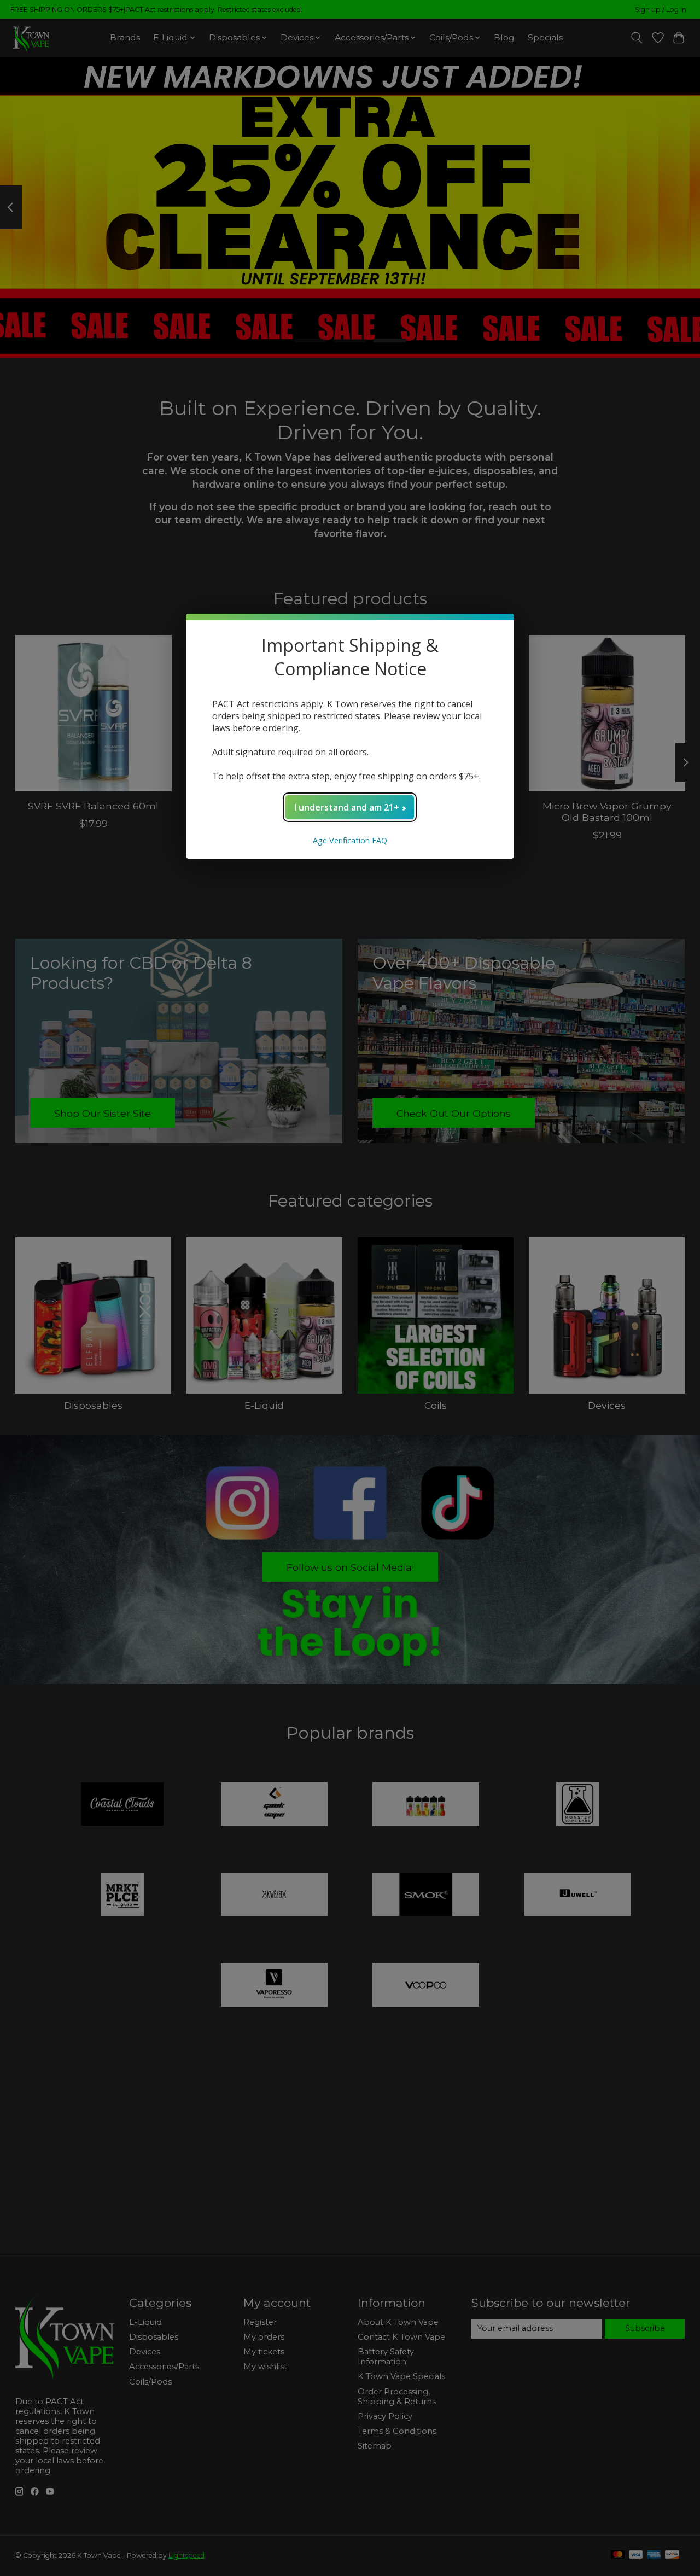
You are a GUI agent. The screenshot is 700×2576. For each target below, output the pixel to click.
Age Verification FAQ (350, 840)
